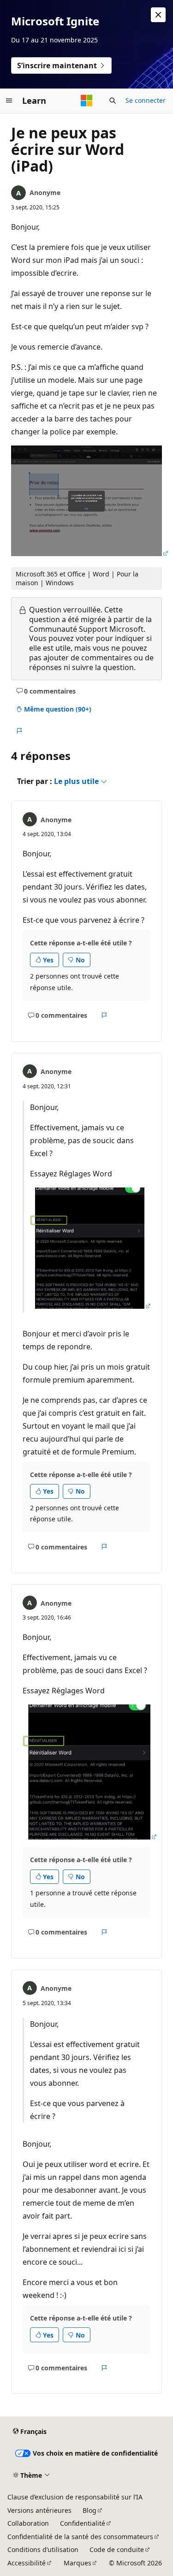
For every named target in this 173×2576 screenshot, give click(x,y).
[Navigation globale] (9, 101)
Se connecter (146, 100)
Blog (89, 2510)
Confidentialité (83, 2523)
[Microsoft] (87, 101)
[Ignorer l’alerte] (158, 15)
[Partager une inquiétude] (19, 731)
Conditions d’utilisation (43, 2549)
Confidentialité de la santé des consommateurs (80, 2537)
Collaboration (28, 2523)
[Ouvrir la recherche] (113, 101)
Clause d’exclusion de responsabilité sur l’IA (75, 2497)
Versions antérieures (39, 2510)
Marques (78, 2563)
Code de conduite (117, 2549)
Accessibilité (27, 2563)
